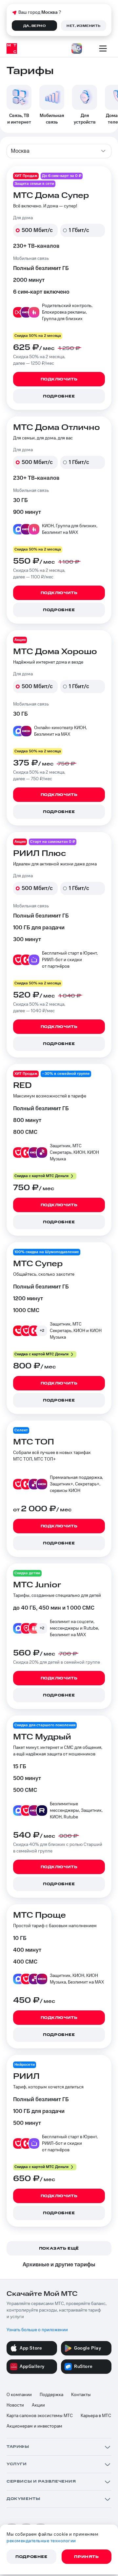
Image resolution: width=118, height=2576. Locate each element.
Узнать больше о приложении (37, 2330)
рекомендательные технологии (41, 2541)
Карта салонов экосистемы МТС (40, 2416)
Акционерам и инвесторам (34, 2426)
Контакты (81, 2395)
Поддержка (51, 2395)
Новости (15, 2405)
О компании (19, 2395)
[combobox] (59, 151)
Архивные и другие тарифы (59, 2265)
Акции (38, 2405)
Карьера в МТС (96, 2416)
